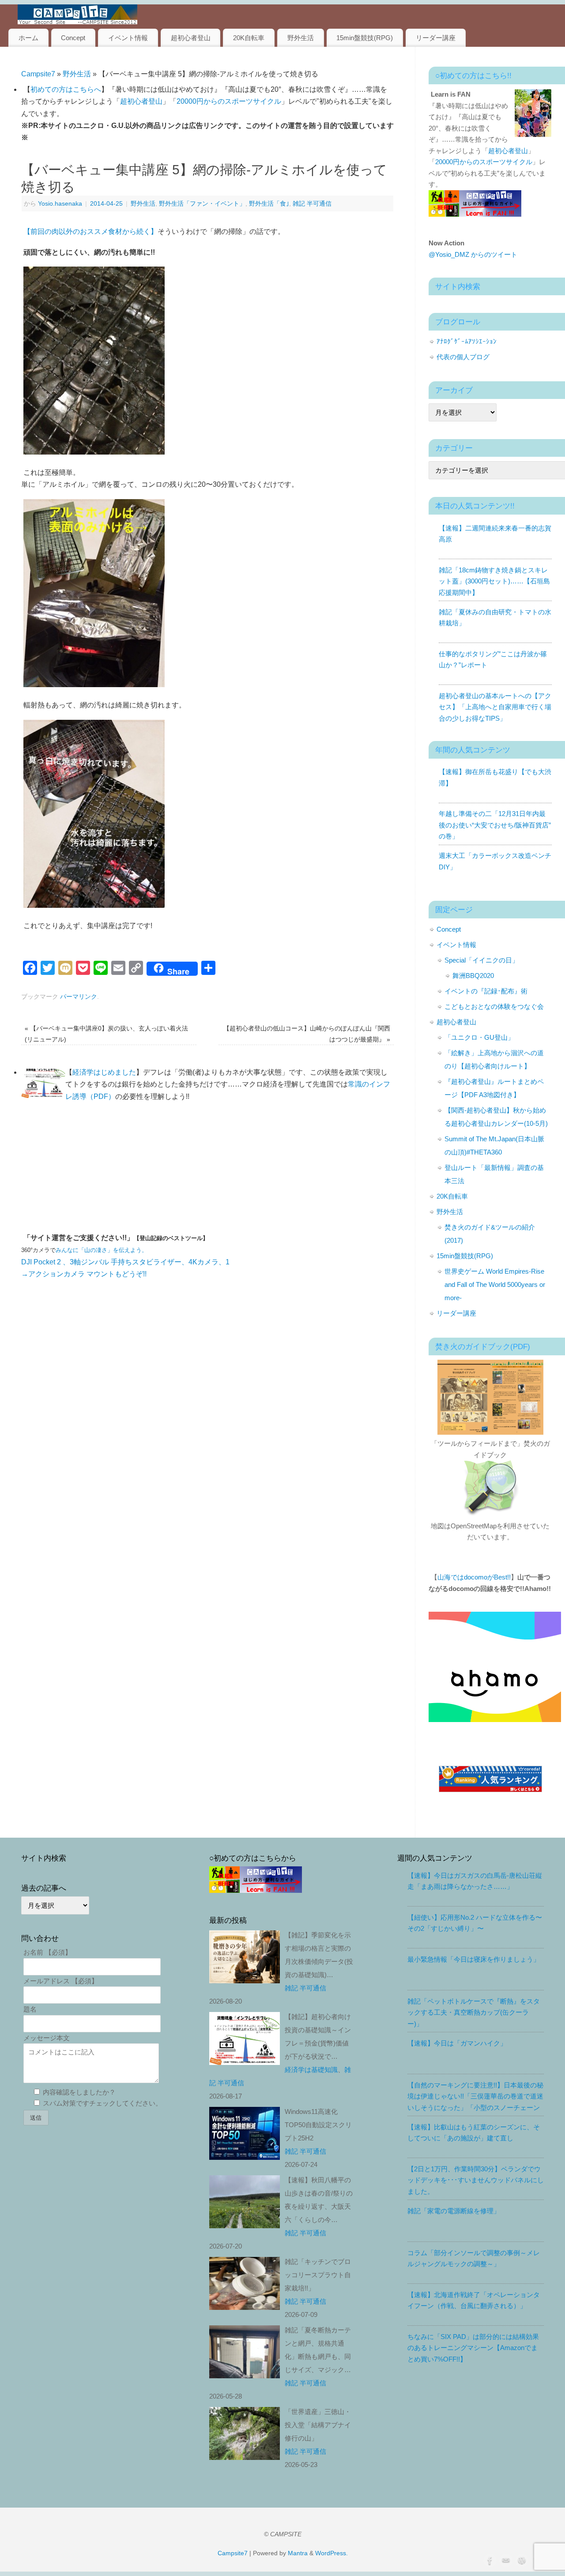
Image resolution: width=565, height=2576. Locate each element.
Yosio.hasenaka (60, 203)
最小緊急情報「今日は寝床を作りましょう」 (474, 1959)
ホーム (28, 38)
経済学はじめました (104, 1072)
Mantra (298, 2553)
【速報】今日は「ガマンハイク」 (457, 2043)
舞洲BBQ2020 (473, 976)
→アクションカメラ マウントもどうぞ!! (84, 1274)
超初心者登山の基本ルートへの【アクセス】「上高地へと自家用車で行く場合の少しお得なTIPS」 (495, 707)
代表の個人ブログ (463, 357)
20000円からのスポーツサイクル (229, 101)
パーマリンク (79, 997)
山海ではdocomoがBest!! (474, 1577)
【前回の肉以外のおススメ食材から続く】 (90, 231)
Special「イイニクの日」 (482, 960)
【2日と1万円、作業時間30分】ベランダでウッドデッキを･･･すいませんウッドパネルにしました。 (476, 2180)
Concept (73, 38)
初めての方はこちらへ (66, 89)
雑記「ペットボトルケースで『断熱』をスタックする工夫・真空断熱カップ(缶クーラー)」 (474, 2012)
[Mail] (505, 2560)
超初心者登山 (191, 38)
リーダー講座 (436, 38)
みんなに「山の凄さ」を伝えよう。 (102, 1250)
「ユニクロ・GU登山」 (479, 1037)
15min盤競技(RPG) (365, 38)
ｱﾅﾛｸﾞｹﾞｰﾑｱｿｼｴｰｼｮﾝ (467, 341)
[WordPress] (521, 2560)
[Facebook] (489, 2560)
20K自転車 (249, 38)
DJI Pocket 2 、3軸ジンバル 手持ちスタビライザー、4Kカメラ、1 (125, 1262)
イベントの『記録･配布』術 (486, 991)
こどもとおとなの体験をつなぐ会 (494, 1006)
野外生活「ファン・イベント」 (202, 203)
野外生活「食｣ (269, 203)
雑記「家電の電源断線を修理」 (454, 2211)
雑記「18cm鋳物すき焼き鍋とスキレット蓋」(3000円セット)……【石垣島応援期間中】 (494, 581)
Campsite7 (38, 74)
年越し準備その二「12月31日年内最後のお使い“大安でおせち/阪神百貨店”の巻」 (495, 825)
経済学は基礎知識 (311, 2070)
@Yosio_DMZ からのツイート (473, 254)
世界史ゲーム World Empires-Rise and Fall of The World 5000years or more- (495, 1284)
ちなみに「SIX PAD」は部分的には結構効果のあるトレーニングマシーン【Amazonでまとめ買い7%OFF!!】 (473, 2348)
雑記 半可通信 (312, 203)
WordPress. (331, 2553)
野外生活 (301, 38)
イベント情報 (128, 38)
